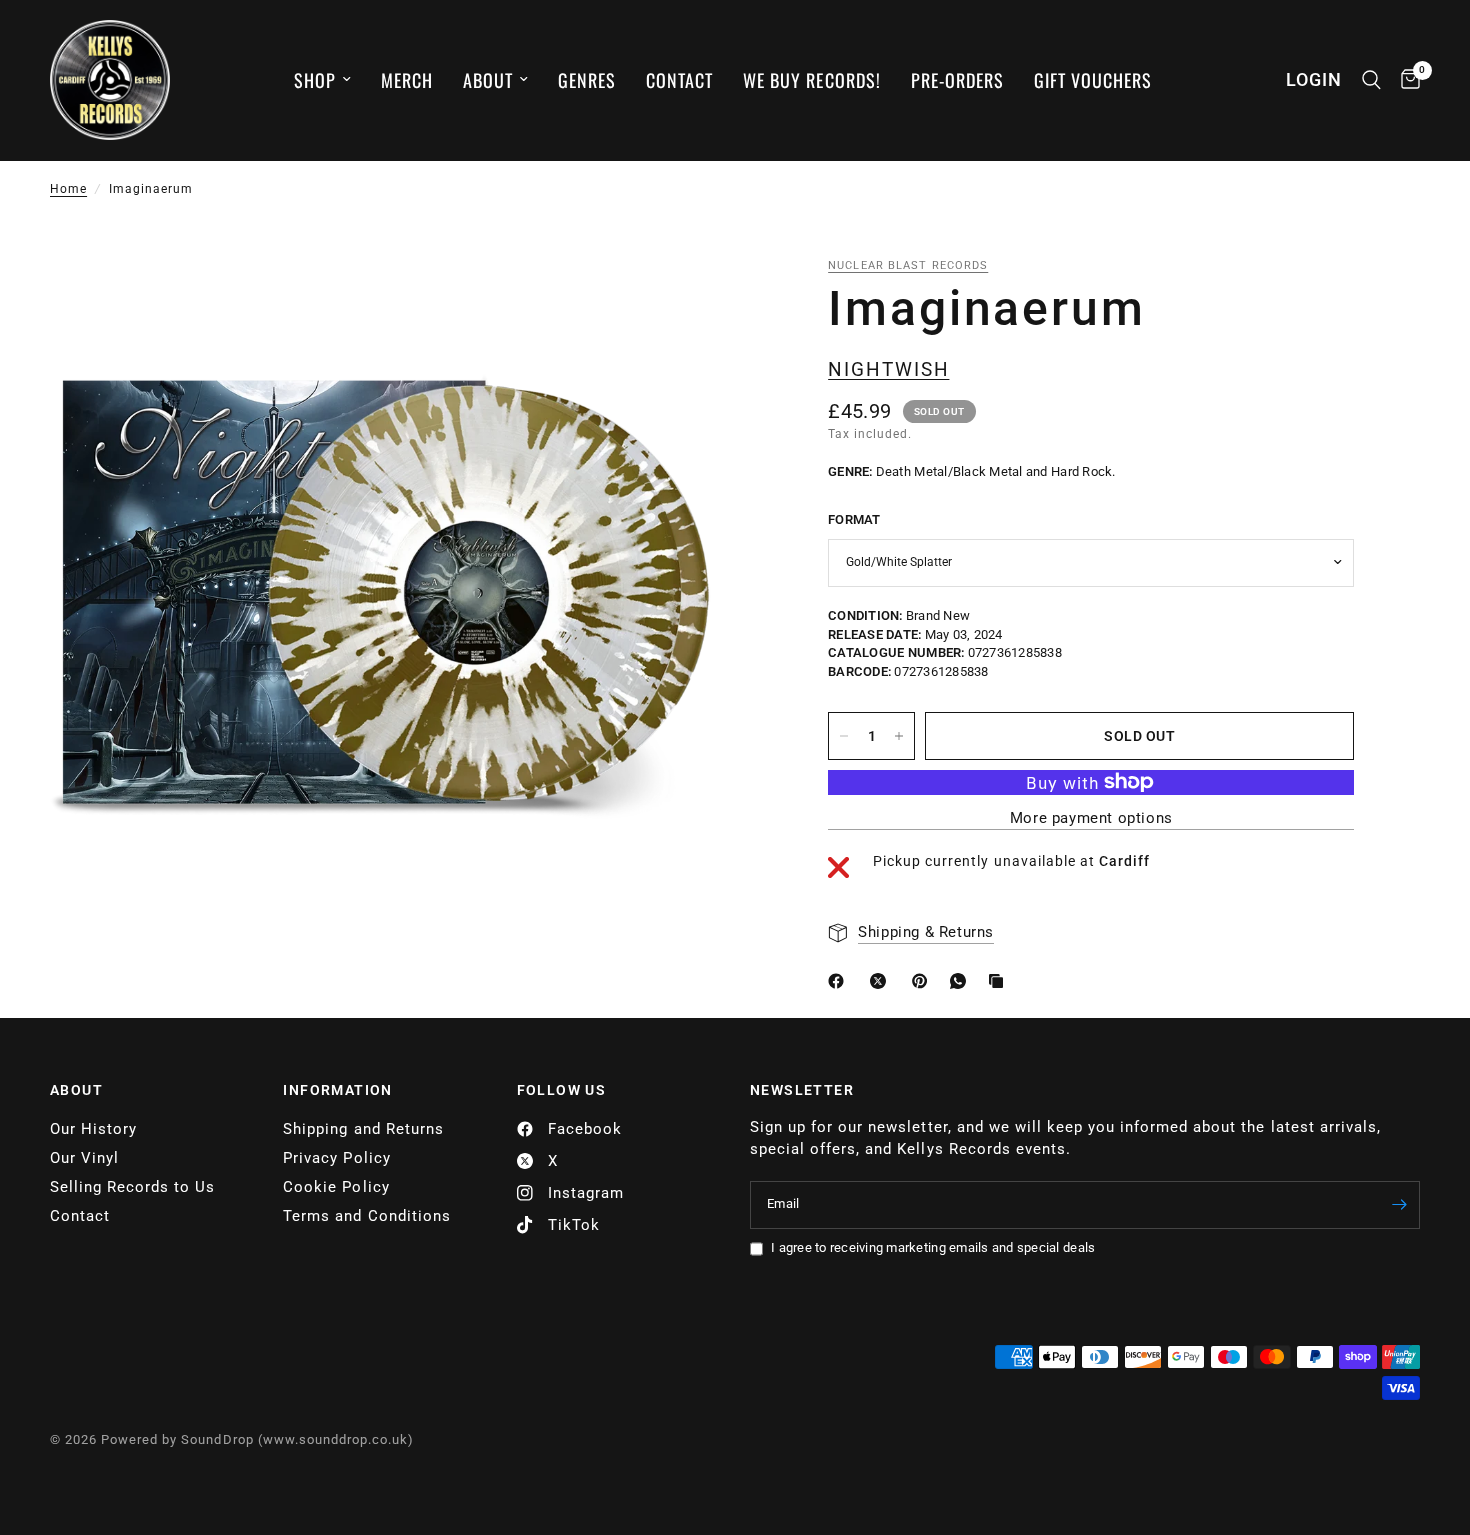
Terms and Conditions (366, 1216)
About (488, 80)
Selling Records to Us (132, 1187)
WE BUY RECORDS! (811, 80)
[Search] (1371, 80)
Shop (315, 80)
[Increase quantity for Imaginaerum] (899, 736)
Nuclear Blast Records (908, 265)
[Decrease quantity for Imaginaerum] (844, 736)
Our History (93, 1129)
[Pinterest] (924, 981)
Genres (587, 80)
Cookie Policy (336, 1187)
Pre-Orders (957, 80)
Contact (679, 80)
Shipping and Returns (363, 1129)
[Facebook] (840, 981)
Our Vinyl (84, 1158)
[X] (882, 981)
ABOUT (76, 1090)
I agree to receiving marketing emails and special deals (933, 1247)
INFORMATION (337, 1090)
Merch (407, 80)
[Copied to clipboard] (1000, 981)
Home (68, 189)
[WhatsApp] (962, 981)
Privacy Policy (336, 1158)
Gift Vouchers (1093, 80)
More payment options (1091, 818)
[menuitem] (322, 80)
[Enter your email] (1400, 1205)
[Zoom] (670, 300)
